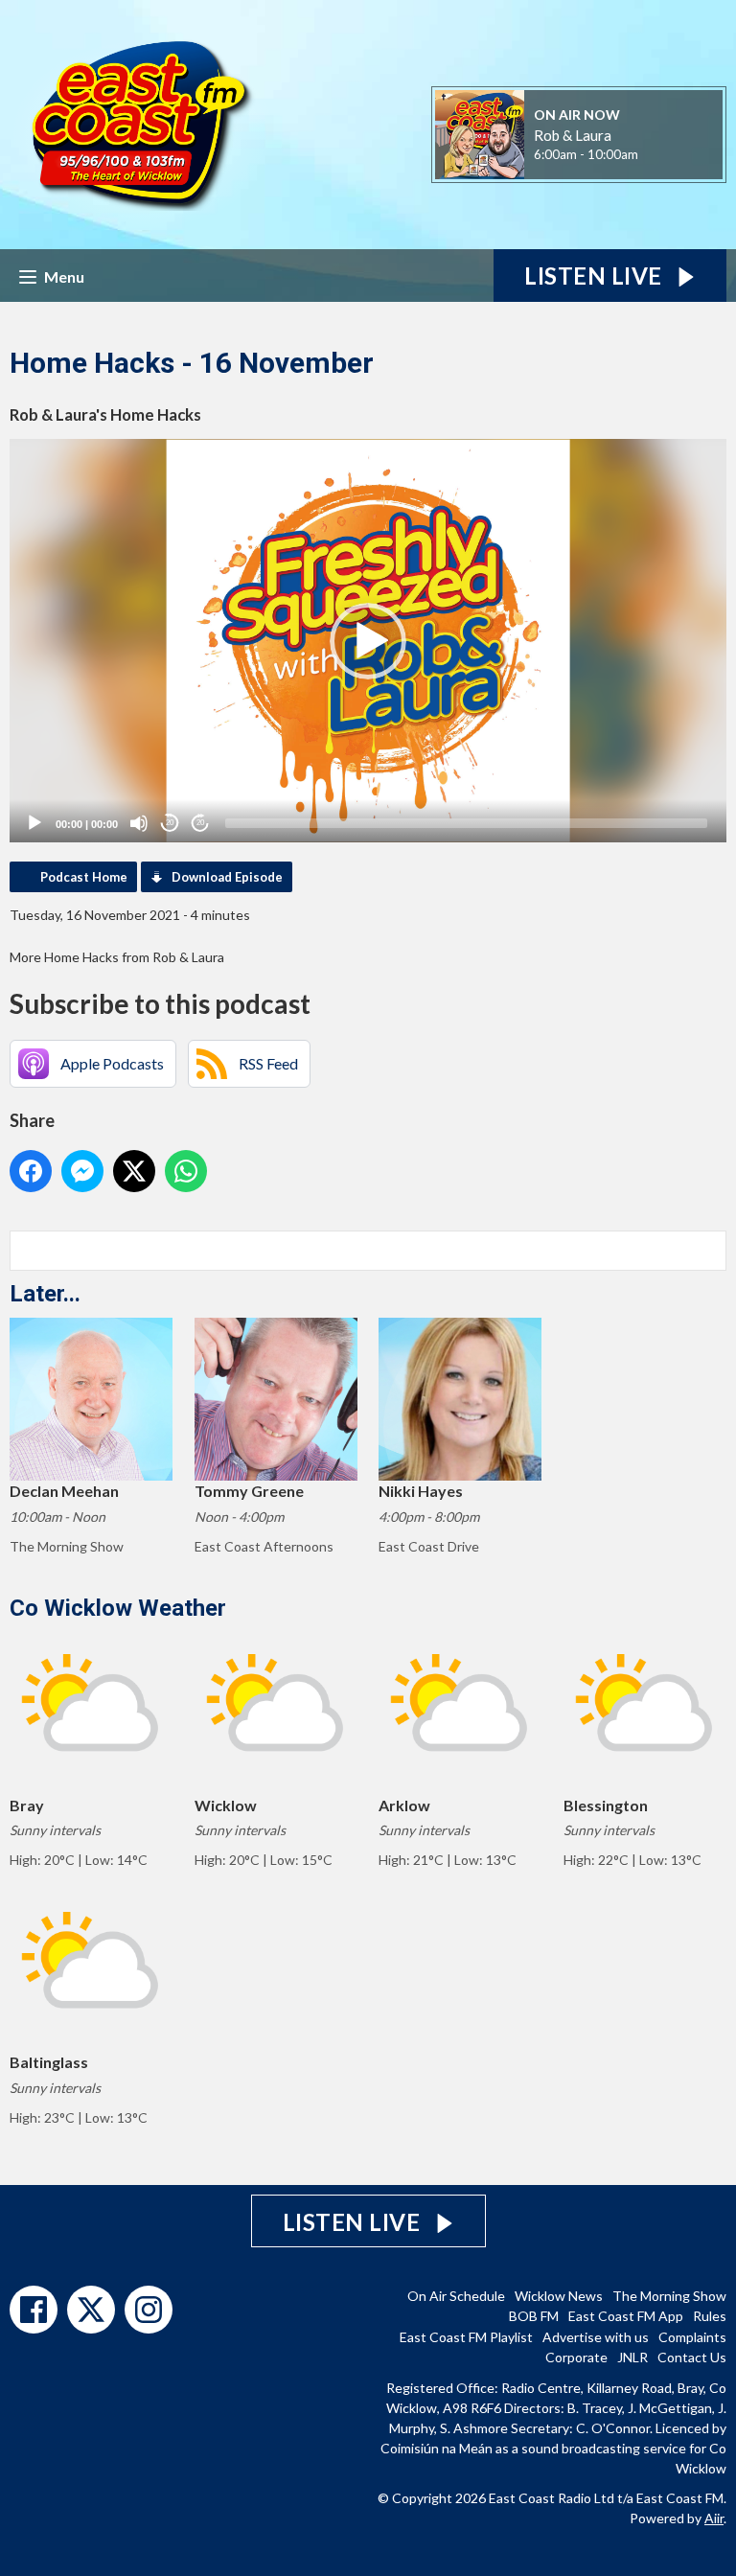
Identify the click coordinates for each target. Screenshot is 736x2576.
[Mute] (139, 823)
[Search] (710, 1251)
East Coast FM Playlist (466, 2337)
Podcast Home (84, 877)
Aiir (714, 2518)
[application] (368, 641)
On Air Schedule (456, 2296)
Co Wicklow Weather (118, 1608)
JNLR (632, 2357)
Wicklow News (559, 2296)
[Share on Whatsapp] (186, 1171)
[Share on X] (134, 1171)
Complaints (692, 2337)
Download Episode (227, 877)
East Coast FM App (626, 2316)
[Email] (662, 156)
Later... (45, 1294)
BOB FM (534, 2316)
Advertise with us (596, 2337)
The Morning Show (669, 2296)
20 (170, 823)
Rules (710, 2316)
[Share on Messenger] (82, 1171)
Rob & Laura (573, 135)
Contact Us (692, 2357)
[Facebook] (34, 2310)
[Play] (34, 823)
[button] (368, 641)
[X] (91, 2310)
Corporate (576, 2357)
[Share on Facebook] (31, 1171)
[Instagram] (149, 2310)
